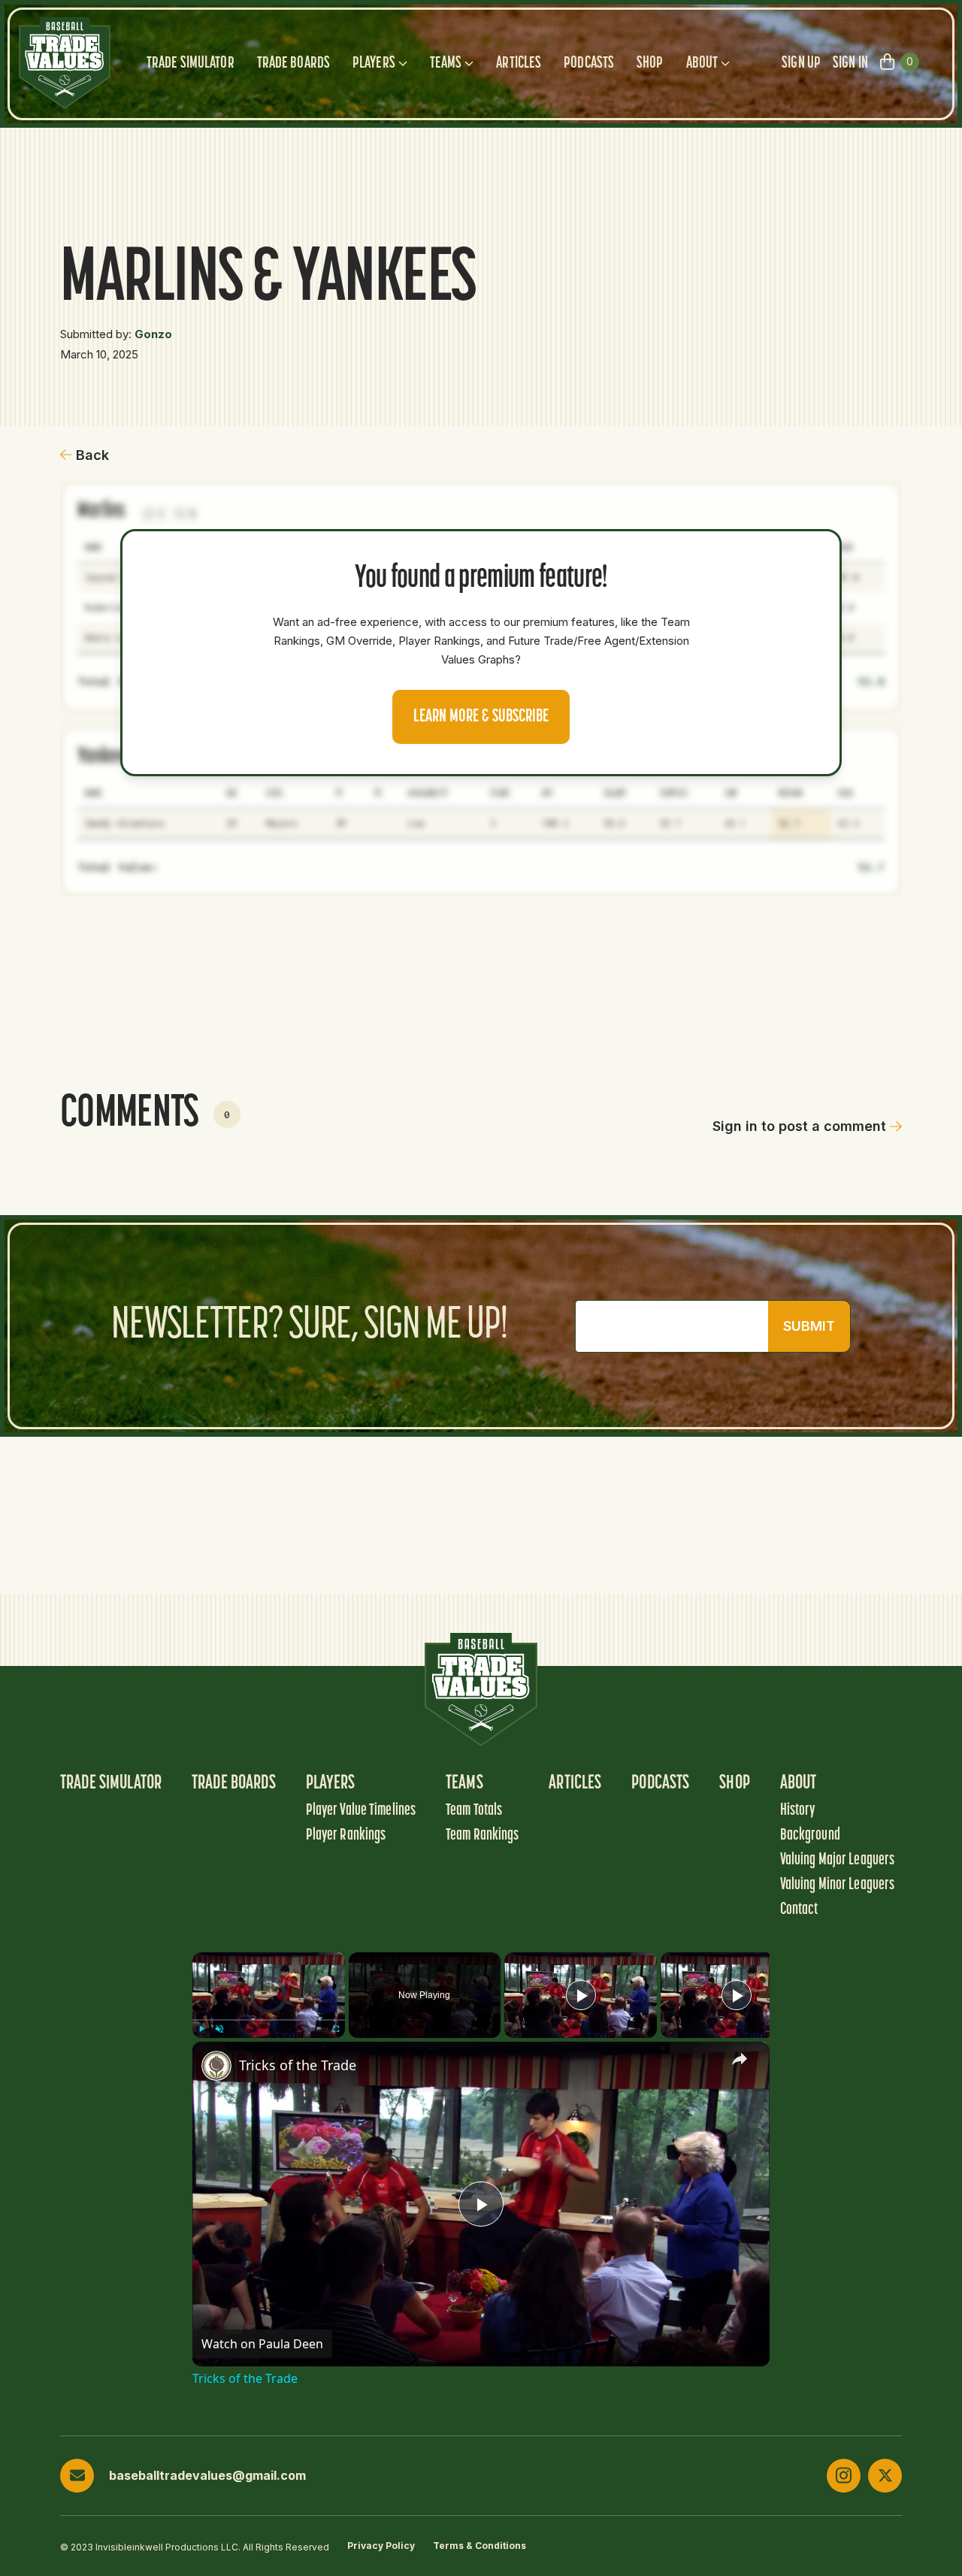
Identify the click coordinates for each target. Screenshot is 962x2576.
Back (92, 455)
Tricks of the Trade (298, 2065)
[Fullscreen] (336, 2029)
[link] (216, 2066)
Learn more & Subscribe (481, 717)
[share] (740, 2058)
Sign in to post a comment (799, 1126)
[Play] (201, 2029)
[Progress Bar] (269, 2020)
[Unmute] (219, 2029)
